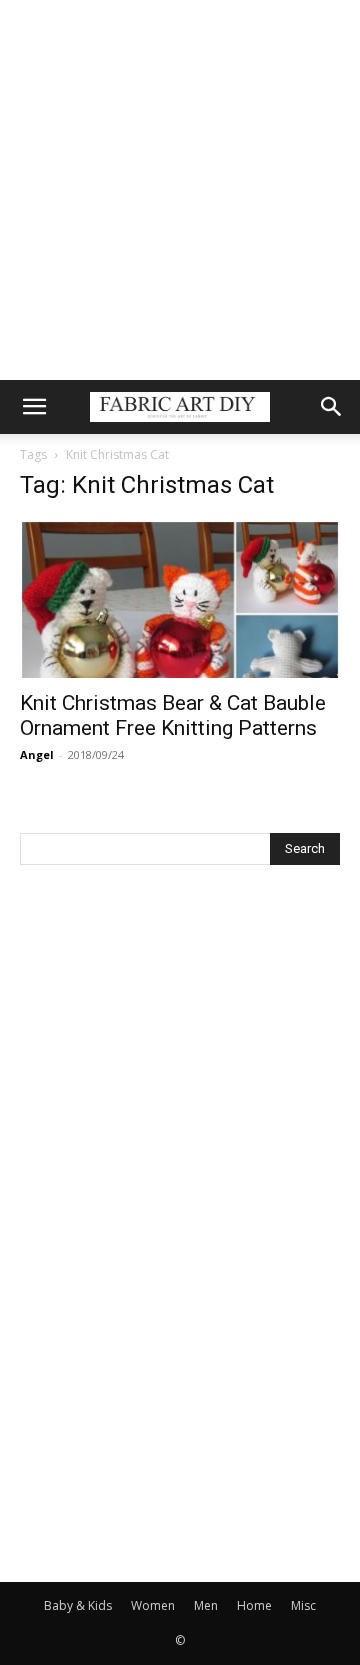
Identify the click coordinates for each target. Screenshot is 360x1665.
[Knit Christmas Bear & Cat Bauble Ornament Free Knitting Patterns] (180, 599)
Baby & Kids (78, 1605)
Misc (303, 1605)
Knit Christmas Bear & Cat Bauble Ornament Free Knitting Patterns (173, 715)
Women (153, 1605)
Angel (37, 754)
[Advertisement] (180, 190)
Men (206, 1605)
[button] (34, 407)
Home (254, 1605)
